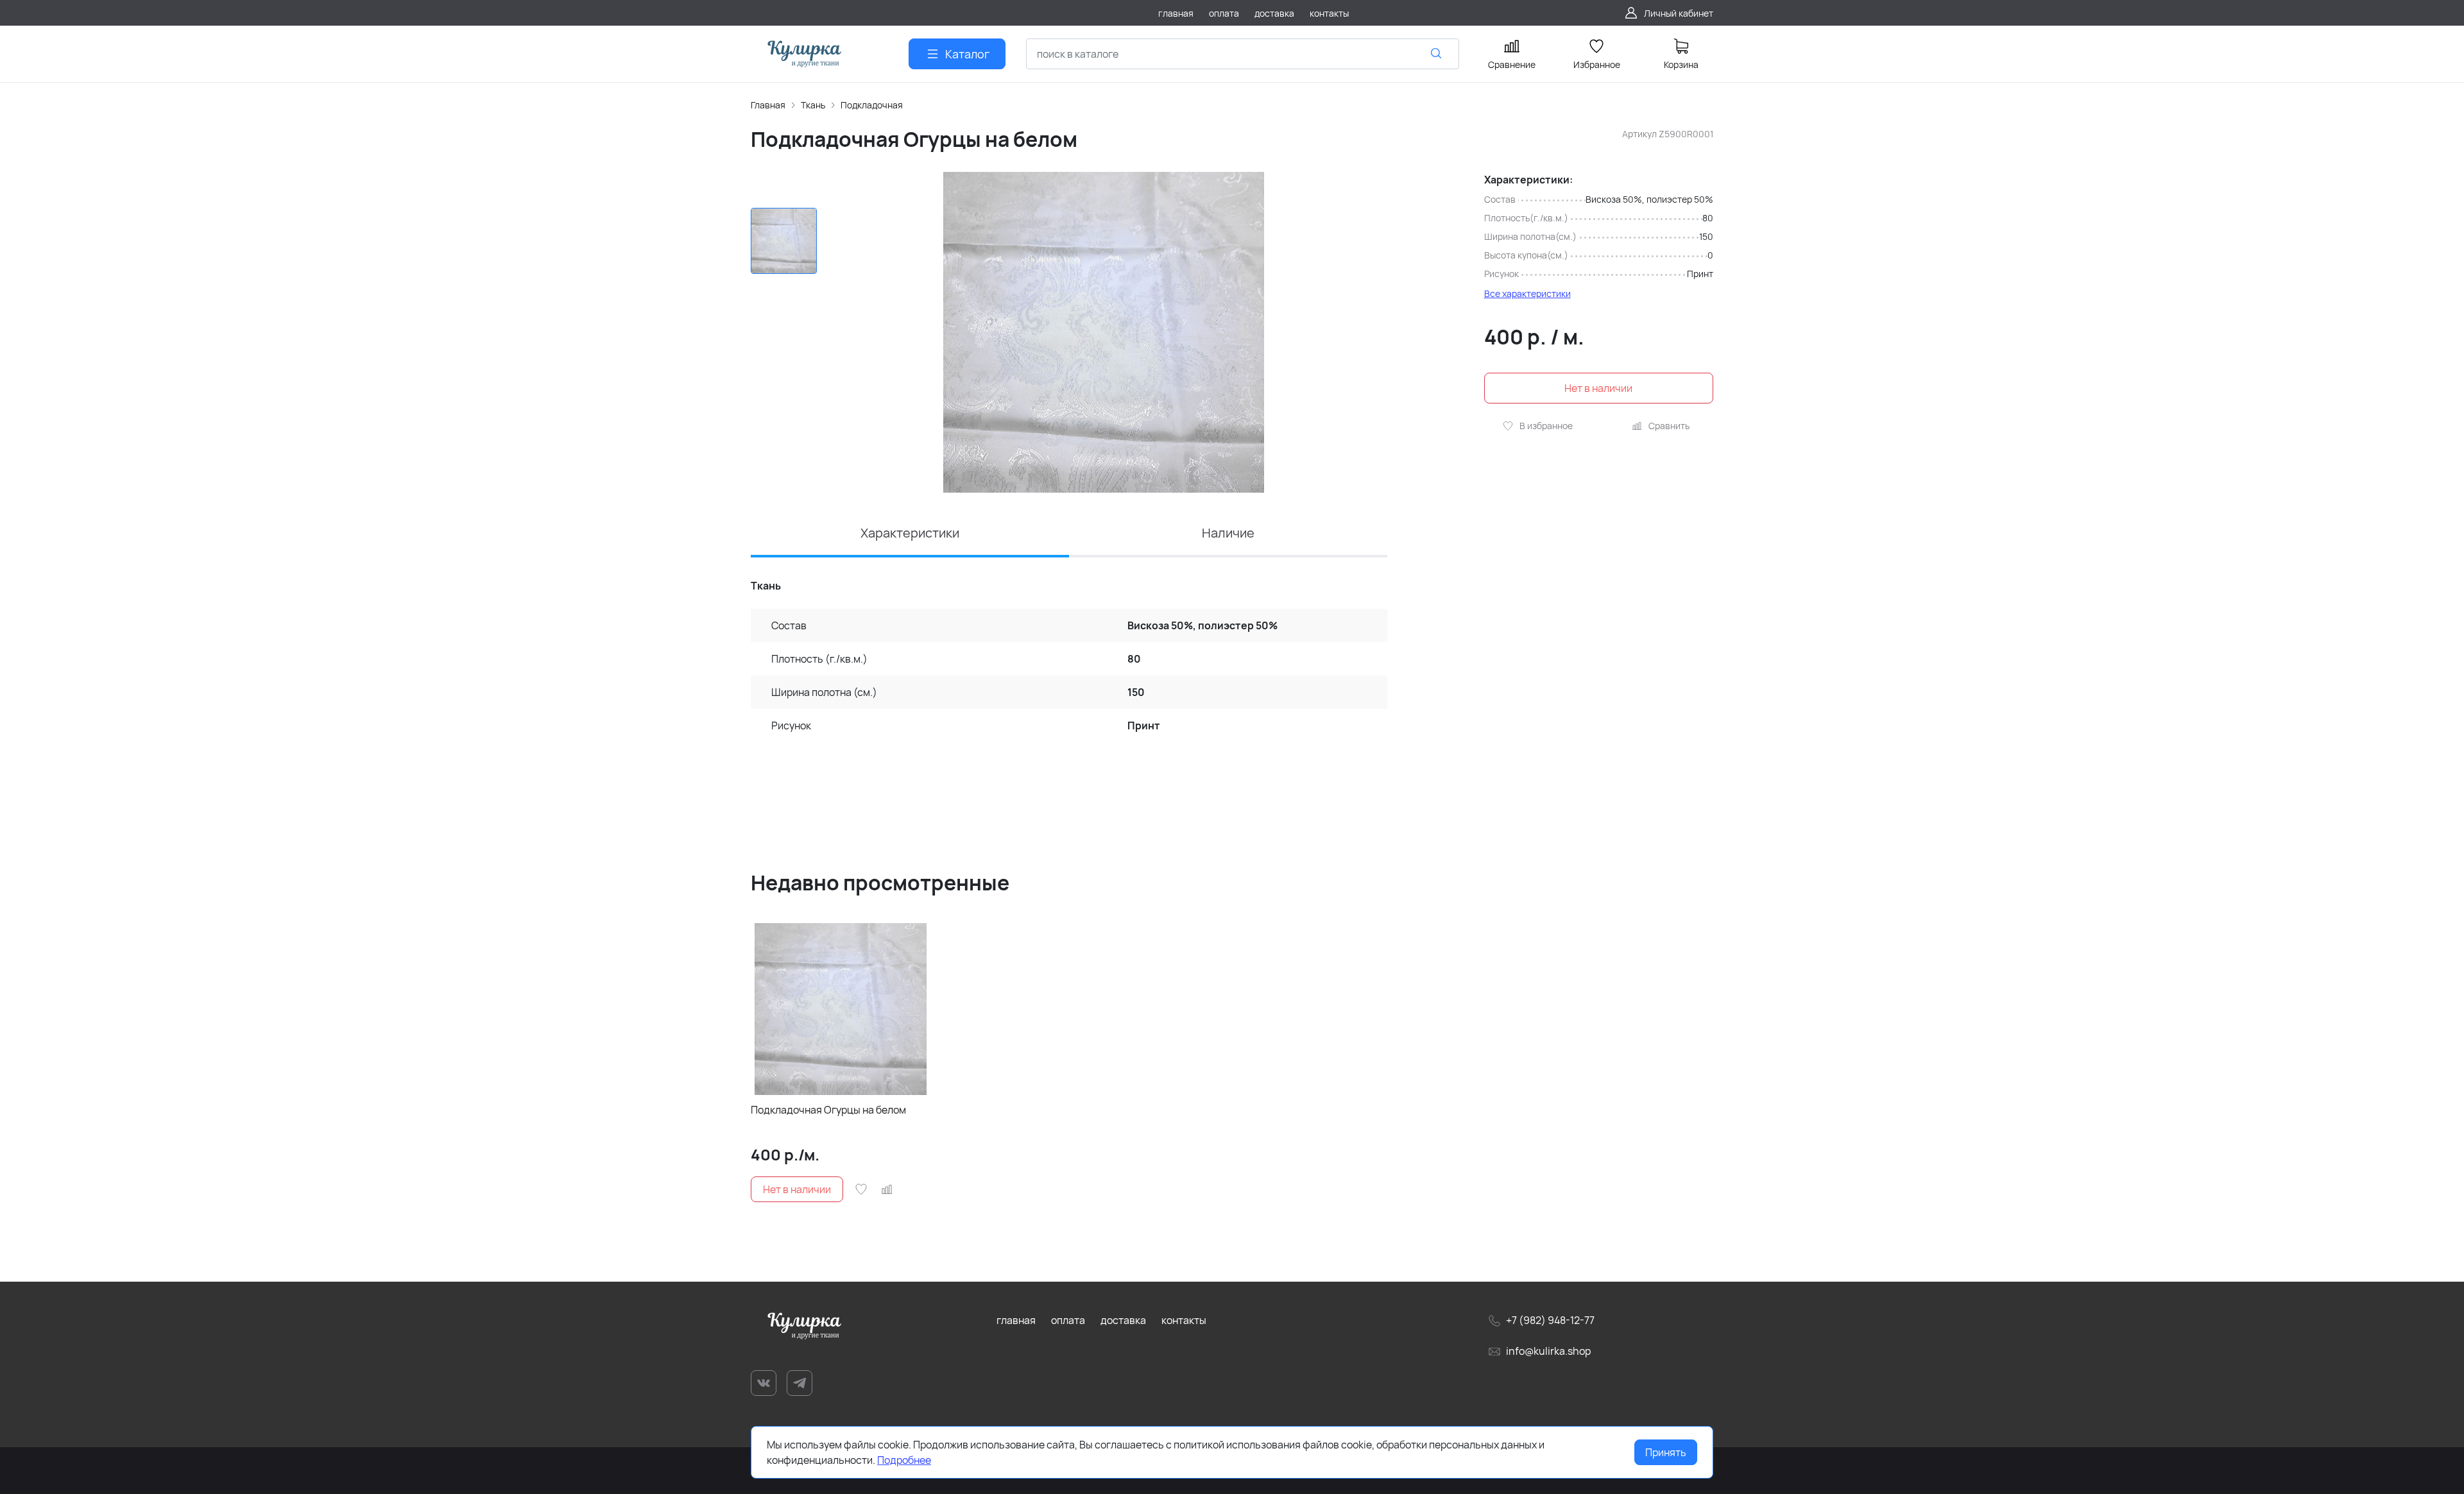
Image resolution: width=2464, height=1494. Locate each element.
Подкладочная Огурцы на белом (828, 1110)
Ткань (813, 105)
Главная (768, 105)
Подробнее (904, 1460)
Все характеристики (1527, 293)
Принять (1666, 1452)
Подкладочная (872, 105)
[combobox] (1243, 54)
